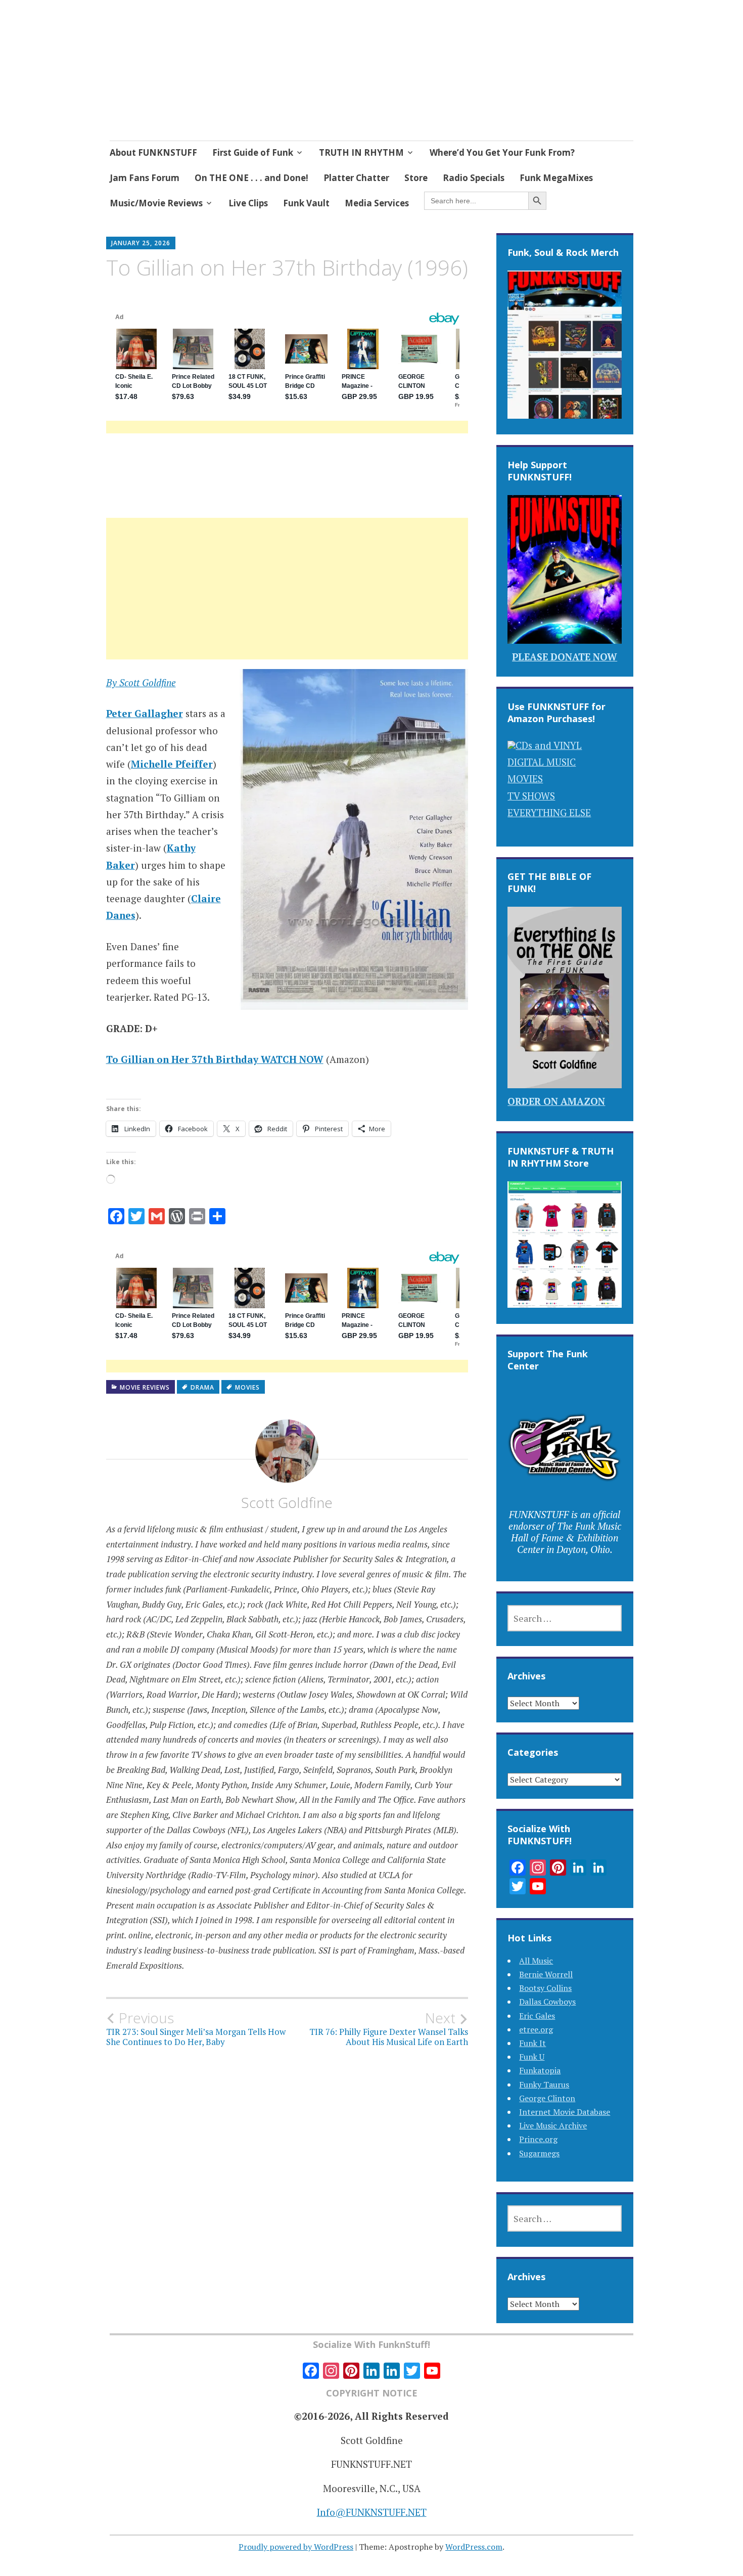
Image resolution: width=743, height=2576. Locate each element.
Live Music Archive (553, 2125)
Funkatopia (540, 2070)
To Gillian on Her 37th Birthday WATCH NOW (215, 1059)
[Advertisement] (287, 601)
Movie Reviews (145, 1387)
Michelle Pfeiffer (172, 764)
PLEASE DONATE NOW (565, 657)
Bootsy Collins (545, 1988)
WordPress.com (474, 2547)
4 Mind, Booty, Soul (216, 71)
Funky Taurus (544, 2084)
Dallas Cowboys (547, 2002)
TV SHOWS (531, 796)
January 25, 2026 (141, 243)
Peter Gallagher (145, 713)
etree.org (536, 2029)
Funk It (532, 2043)
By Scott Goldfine (141, 682)
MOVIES (525, 779)
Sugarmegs (539, 2153)
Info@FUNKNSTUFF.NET (372, 2512)
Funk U (532, 2057)
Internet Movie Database (565, 2112)
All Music (536, 1961)
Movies (247, 1387)
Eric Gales (537, 2016)
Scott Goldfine (287, 1502)
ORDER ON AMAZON (556, 1101)
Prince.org (538, 2139)
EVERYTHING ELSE (549, 812)
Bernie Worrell (546, 1974)
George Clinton (547, 2098)
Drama (202, 1387)
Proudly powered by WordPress (296, 2547)
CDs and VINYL (549, 745)
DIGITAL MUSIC (542, 762)
